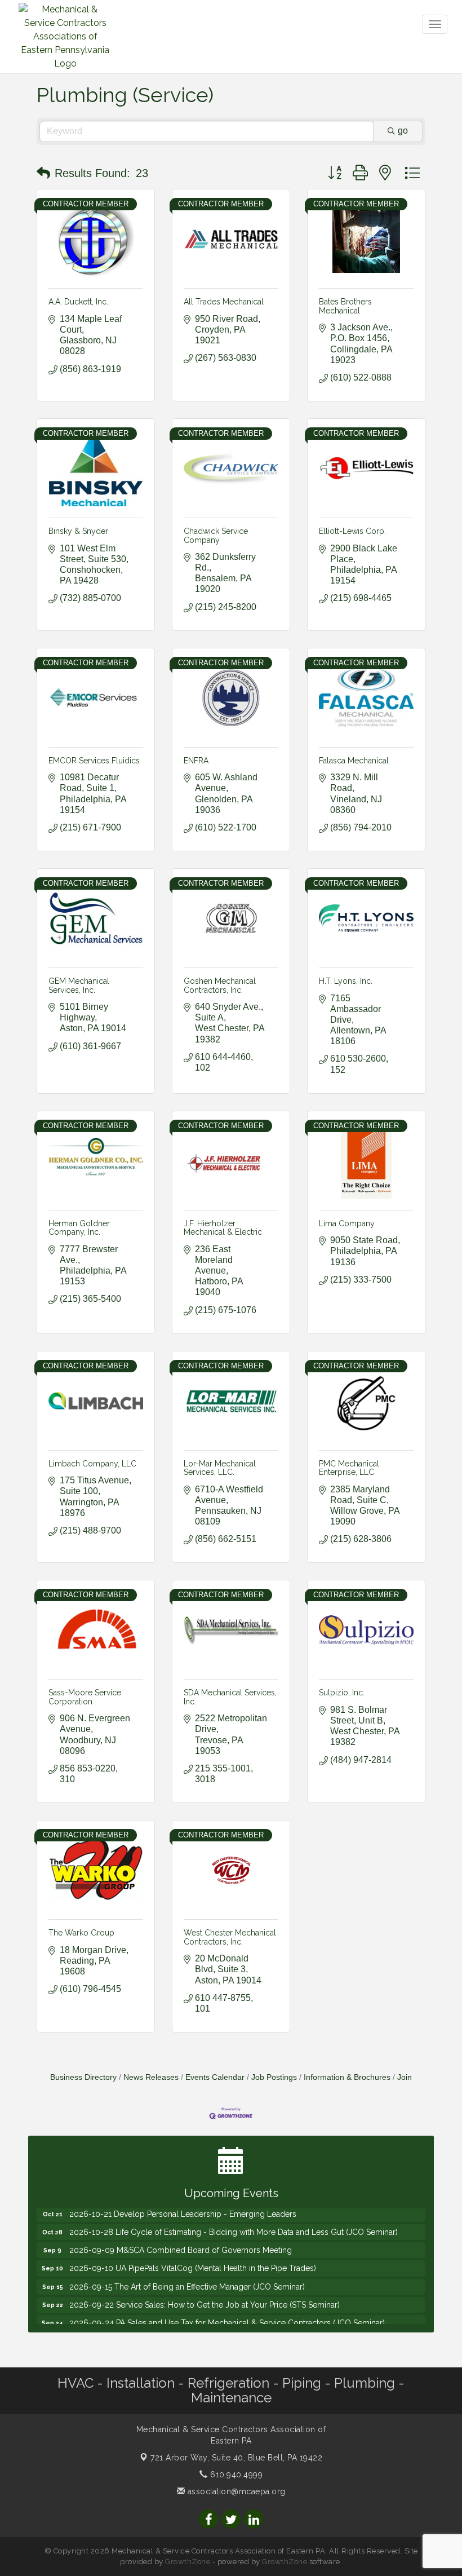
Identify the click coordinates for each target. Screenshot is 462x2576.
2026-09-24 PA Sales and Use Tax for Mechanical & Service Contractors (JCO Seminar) (227, 2307)
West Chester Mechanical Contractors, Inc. (230, 1937)
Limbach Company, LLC (92, 1464)
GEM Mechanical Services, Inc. (79, 985)
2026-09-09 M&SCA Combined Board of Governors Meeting (181, 2234)
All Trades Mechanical (224, 302)
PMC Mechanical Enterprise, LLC (349, 1468)
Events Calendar (215, 2077)
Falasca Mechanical (354, 761)
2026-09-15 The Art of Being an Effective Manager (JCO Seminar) (187, 2270)
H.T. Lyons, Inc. (346, 981)
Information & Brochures (347, 2077)
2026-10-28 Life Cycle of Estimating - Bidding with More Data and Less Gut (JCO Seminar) (234, 2216)
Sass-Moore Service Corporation (85, 1697)
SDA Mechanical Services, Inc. (230, 1697)
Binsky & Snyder (78, 531)
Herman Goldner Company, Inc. (79, 1228)
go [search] (403, 131)
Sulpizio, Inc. (342, 1693)
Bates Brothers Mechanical (345, 306)
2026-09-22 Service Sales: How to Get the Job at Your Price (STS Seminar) (205, 2288)
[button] (43, 173)
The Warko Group (81, 1933)
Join (405, 2077)
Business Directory (83, 2077)
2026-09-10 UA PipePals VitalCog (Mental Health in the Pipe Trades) (193, 2252)
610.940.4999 (235, 2475)
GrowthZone (188, 2562)
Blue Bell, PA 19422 (236, 2458)
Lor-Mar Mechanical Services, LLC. (220, 1468)
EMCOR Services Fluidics (94, 761)
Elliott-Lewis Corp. (352, 531)
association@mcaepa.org (235, 2491)
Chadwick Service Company (216, 535)
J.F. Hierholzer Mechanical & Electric (223, 1228)
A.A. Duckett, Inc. (78, 302)
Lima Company (347, 1223)
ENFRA (196, 761)
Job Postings (274, 2077)
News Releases (151, 2077)
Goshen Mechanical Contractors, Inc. (220, 985)
